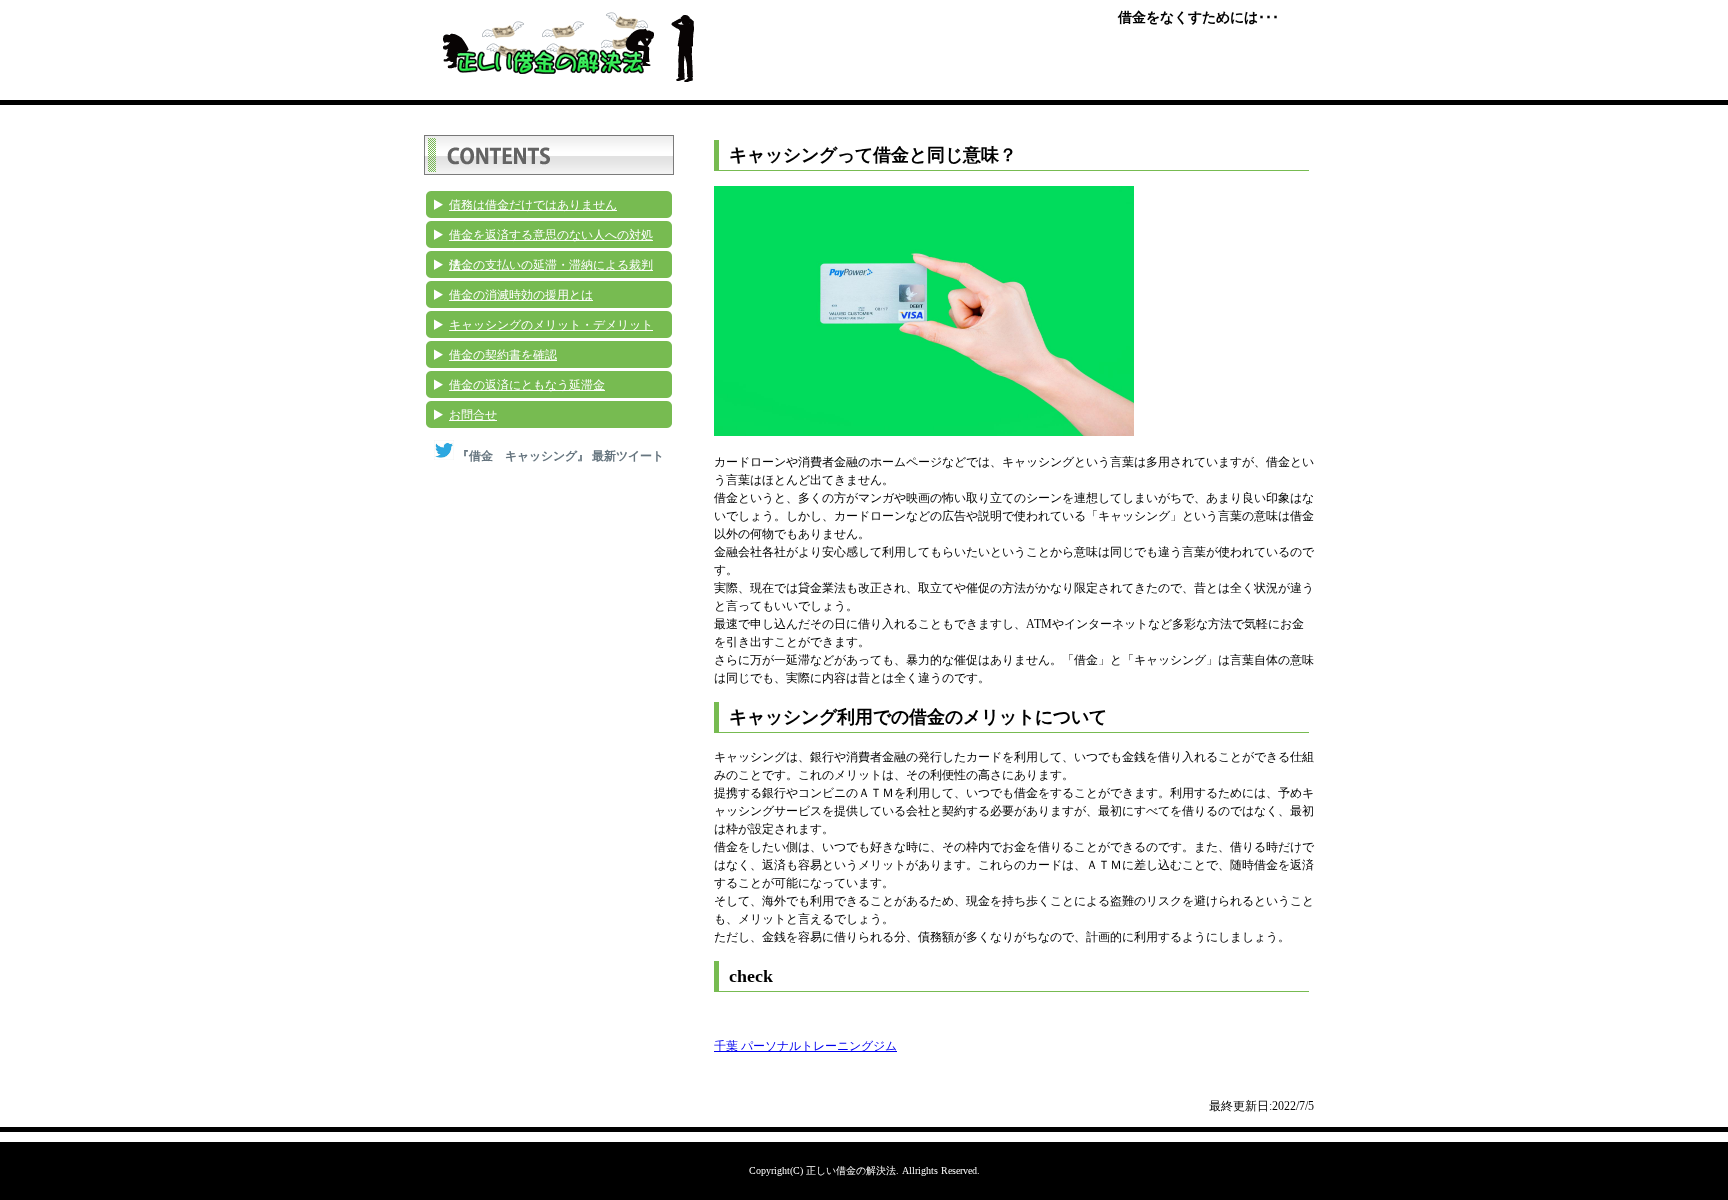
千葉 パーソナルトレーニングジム (805, 1046)
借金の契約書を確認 (503, 355)
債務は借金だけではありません (533, 205)
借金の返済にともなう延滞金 (527, 385)
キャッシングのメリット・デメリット (551, 325)
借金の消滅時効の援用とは (521, 295)
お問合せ (473, 415)
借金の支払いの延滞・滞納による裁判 (551, 265)
